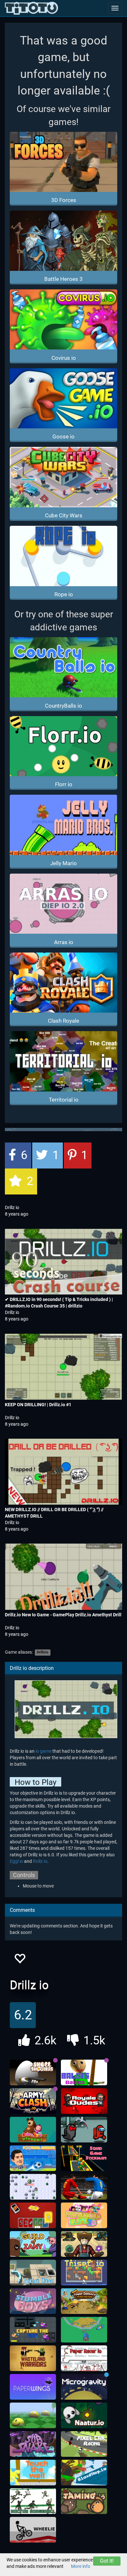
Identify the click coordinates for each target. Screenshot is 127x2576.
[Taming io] (84, 2501)
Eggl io (16, 1861)
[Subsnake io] (33, 2444)
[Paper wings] (33, 2387)
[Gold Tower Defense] (84, 2301)
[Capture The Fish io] (33, 2330)
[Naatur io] (84, 2416)
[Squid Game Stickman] (84, 2158)
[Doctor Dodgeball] (33, 2501)
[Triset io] (84, 2273)
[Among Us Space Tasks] (84, 2130)
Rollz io (40, 1861)
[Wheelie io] (33, 2530)
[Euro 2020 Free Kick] (84, 2187)
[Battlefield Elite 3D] (84, 2216)
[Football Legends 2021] (33, 2158)
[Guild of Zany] (33, 2244)
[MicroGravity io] (84, 2387)
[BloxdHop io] (84, 2473)
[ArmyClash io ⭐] (33, 2101)
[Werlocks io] (33, 2187)
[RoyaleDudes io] (84, 2101)
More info (81, 2566)
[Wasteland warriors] (33, 2358)
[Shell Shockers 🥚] (33, 2073)
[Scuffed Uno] (33, 2216)
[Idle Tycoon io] (84, 2330)
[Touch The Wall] (33, 2473)
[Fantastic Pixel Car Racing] (84, 2444)
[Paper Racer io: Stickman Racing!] (84, 2358)
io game (43, 1751)
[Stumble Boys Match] (33, 2301)
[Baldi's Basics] (84, 2073)
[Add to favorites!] (20, 1960)
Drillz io (12, 1207)
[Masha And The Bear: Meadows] (33, 2130)
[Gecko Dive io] (33, 2273)
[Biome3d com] (33, 2416)
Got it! (107, 2561)
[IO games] (31, 8)
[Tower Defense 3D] (84, 2244)
